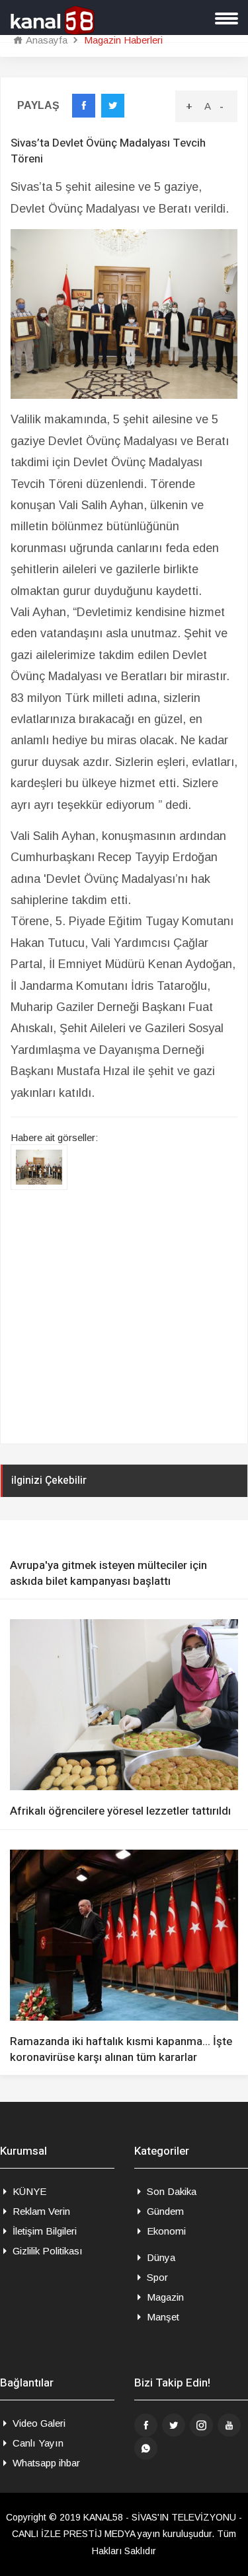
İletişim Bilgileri (43, 2231)
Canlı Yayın (37, 2443)
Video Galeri (38, 2423)
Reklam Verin (40, 2211)
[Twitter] (174, 2425)
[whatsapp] (146, 2448)
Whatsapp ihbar (45, 2463)
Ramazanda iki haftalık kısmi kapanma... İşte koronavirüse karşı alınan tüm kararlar (121, 2050)
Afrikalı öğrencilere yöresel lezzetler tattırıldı (120, 1811)
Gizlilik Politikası (46, 2251)
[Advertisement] (124, 1319)
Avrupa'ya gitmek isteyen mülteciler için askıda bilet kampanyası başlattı (108, 1574)
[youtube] (229, 2425)
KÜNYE (28, 2191)
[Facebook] (146, 2425)
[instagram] (201, 2425)
